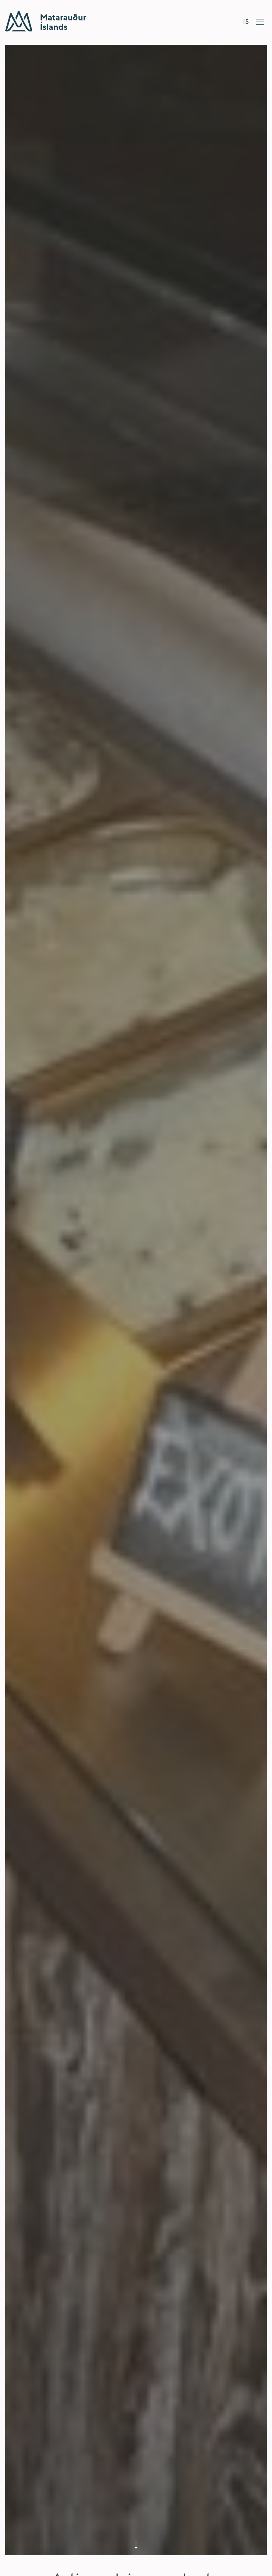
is (246, 21)
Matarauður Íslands (46, 21)
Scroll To (136, 2545)
